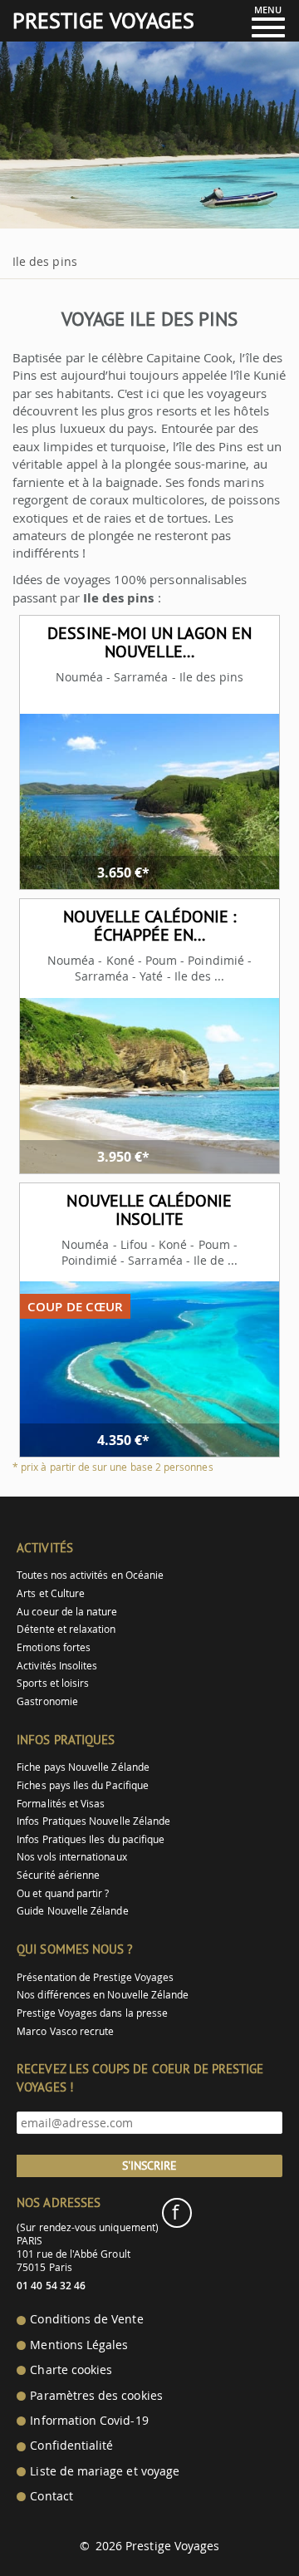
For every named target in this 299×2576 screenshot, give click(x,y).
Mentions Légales (79, 2345)
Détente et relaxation (66, 1629)
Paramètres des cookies (96, 2396)
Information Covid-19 (89, 2421)
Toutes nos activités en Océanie (90, 1575)
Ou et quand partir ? (63, 1893)
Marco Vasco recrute (65, 2031)
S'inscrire (149, 2166)
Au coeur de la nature (67, 1612)
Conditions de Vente (86, 2319)
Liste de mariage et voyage (105, 2471)
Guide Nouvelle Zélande (72, 1911)
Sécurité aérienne (58, 1875)
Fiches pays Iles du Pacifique (83, 1785)
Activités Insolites (57, 1666)
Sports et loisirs (53, 1683)
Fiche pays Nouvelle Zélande (83, 1767)
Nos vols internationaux (71, 1857)
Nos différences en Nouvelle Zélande (103, 1995)
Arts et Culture (51, 1593)
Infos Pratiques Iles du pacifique (91, 1839)
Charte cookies (71, 2370)
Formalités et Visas (61, 1804)
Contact (51, 2496)
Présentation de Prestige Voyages (95, 1977)
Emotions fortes (54, 1647)
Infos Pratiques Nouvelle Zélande (93, 1821)
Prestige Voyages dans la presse (92, 2013)
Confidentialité (71, 2446)
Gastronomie (47, 1701)
